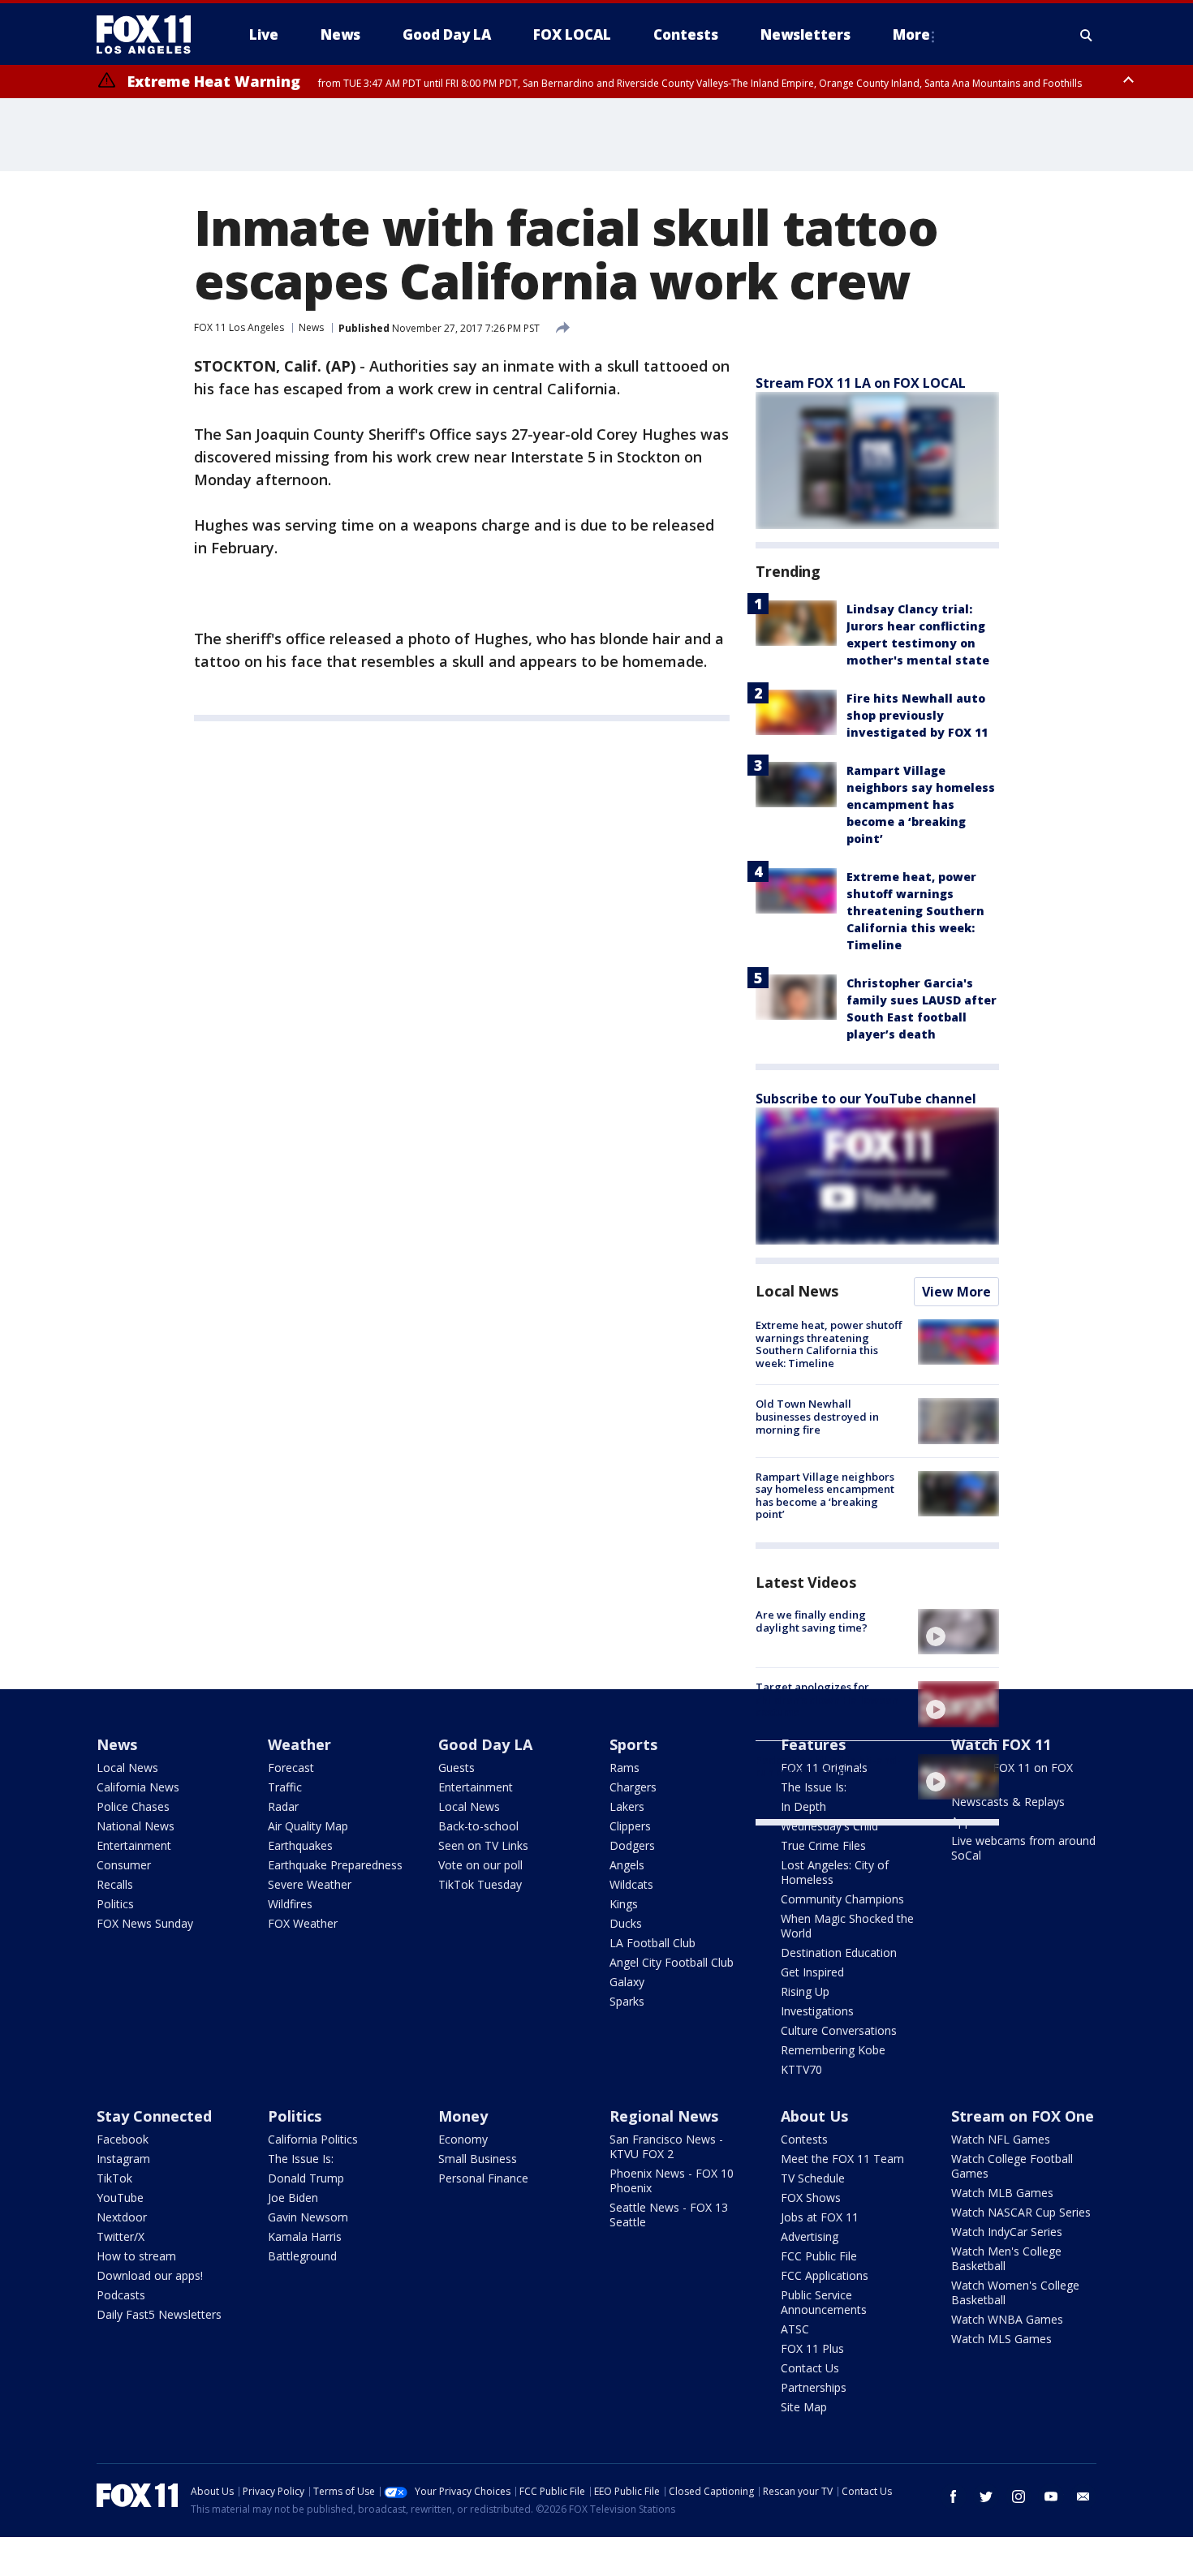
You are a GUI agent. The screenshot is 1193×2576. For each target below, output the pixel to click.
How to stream (136, 2256)
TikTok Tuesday (480, 1884)
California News (138, 1787)
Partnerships (814, 2387)
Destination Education (839, 1952)
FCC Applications (825, 2275)
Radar (283, 1806)
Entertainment (134, 1845)
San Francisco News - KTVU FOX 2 (666, 2146)
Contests (804, 2139)
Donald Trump (306, 2178)
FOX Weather (303, 1923)
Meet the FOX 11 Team (842, 2159)
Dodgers (632, 1845)
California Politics (313, 2139)
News (311, 327)
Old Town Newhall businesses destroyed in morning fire (817, 1416)
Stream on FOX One (1023, 2116)
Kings (624, 1904)
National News (136, 1826)
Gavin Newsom (308, 2217)
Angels (627, 1865)
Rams (624, 1768)
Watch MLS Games (1001, 2339)
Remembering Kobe (833, 2050)
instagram (1019, 2496)
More (911, 34)
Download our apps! (150, 2275)
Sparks (627, 2001)
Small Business (478, 2159)
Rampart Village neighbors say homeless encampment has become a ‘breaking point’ (921, 804)
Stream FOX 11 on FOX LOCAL (1012, 1775)
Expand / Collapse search (1087, 35)
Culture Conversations (839, 2030)
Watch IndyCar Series (1007, 2232)
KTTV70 (801, 2069)
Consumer (124, 1865)
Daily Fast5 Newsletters (159, 2314)
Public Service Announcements (824, 2302)
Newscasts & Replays (1008, 1802)
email (1083, 2496)
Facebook (123, 2139)
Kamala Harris (305, 2236)
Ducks (626, 1923)
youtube (1051, 2496)
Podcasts (121, 2295)
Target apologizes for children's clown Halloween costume (827, 1699)
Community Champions (842, 1899)
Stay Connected (154, 2116)
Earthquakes (300, 1845)
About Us (814, 2116)
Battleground (302, 2256)
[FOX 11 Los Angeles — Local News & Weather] (150, 35)
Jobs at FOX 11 (820, 2217)
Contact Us (810, 2368)
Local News (797, 1291)
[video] (958, 1632)
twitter (986, 2496)
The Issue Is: (301, 2159)
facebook (954, 2496)
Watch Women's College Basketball (1015, 2292)
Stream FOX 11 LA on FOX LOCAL (861, 383)
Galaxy (627, 1982)
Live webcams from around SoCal (1023, 1848)
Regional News (664, 2116)
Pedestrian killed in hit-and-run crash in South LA (828, 1766)
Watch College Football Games (1012, 2166)
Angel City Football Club (672, 1962)
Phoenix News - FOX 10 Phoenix (672, 2180)
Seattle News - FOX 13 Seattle (669, 2215)
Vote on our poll (480, 1865)
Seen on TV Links (483, 1845)
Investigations (817, 2011)
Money (463, 2116)
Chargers (633, 1787)
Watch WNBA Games (1007, 2319)
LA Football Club (652, 1943)
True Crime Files (823, 1845)
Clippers (630, 1826)
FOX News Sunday (145, 1923)
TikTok (114, 2178)
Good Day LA (485, 1744)
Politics (115, 1904)
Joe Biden (293, 2198)
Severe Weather (310, 1884)
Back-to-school (478, 1826)
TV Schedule (813, 2178)
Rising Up (805, 1991)
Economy (463, 2139)
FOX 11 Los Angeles (239, 327)
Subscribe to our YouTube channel (866, 1099)
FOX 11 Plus (812, 2348)
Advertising (810, 2236)
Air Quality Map (308, 1826)
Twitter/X (121, 2236)
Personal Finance (483, 2178)
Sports (633, 1744)
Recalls (115, 1884)
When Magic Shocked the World (847, 1926)
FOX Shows (811, 2198)
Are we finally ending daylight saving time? (812, 1621)
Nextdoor (122, 2217)
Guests (457, 1768)
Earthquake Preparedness (335, 1865)
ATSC (795, 2329)
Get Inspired (812, 1972)
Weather (299, 1744)
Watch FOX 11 (1001, 1744)
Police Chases (133, 1806)
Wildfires (290, 1904)
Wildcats (631, 1884)
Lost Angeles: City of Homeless (835, 1872)
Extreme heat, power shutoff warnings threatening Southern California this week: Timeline (915, 911)
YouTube (120, 2198)
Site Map (804, 2407)
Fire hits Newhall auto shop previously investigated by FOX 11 (917, 715)
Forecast (291, 1768)
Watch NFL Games (1001, 2139)
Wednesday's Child (829, 1826)
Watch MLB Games (1002, 2193)
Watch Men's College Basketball (1006, 2258)
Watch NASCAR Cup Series (1021, 2212)
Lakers (627, 1806)
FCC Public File (819, 2256)
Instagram (123, 2159)
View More (956, 1292)
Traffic (285, 1787)
